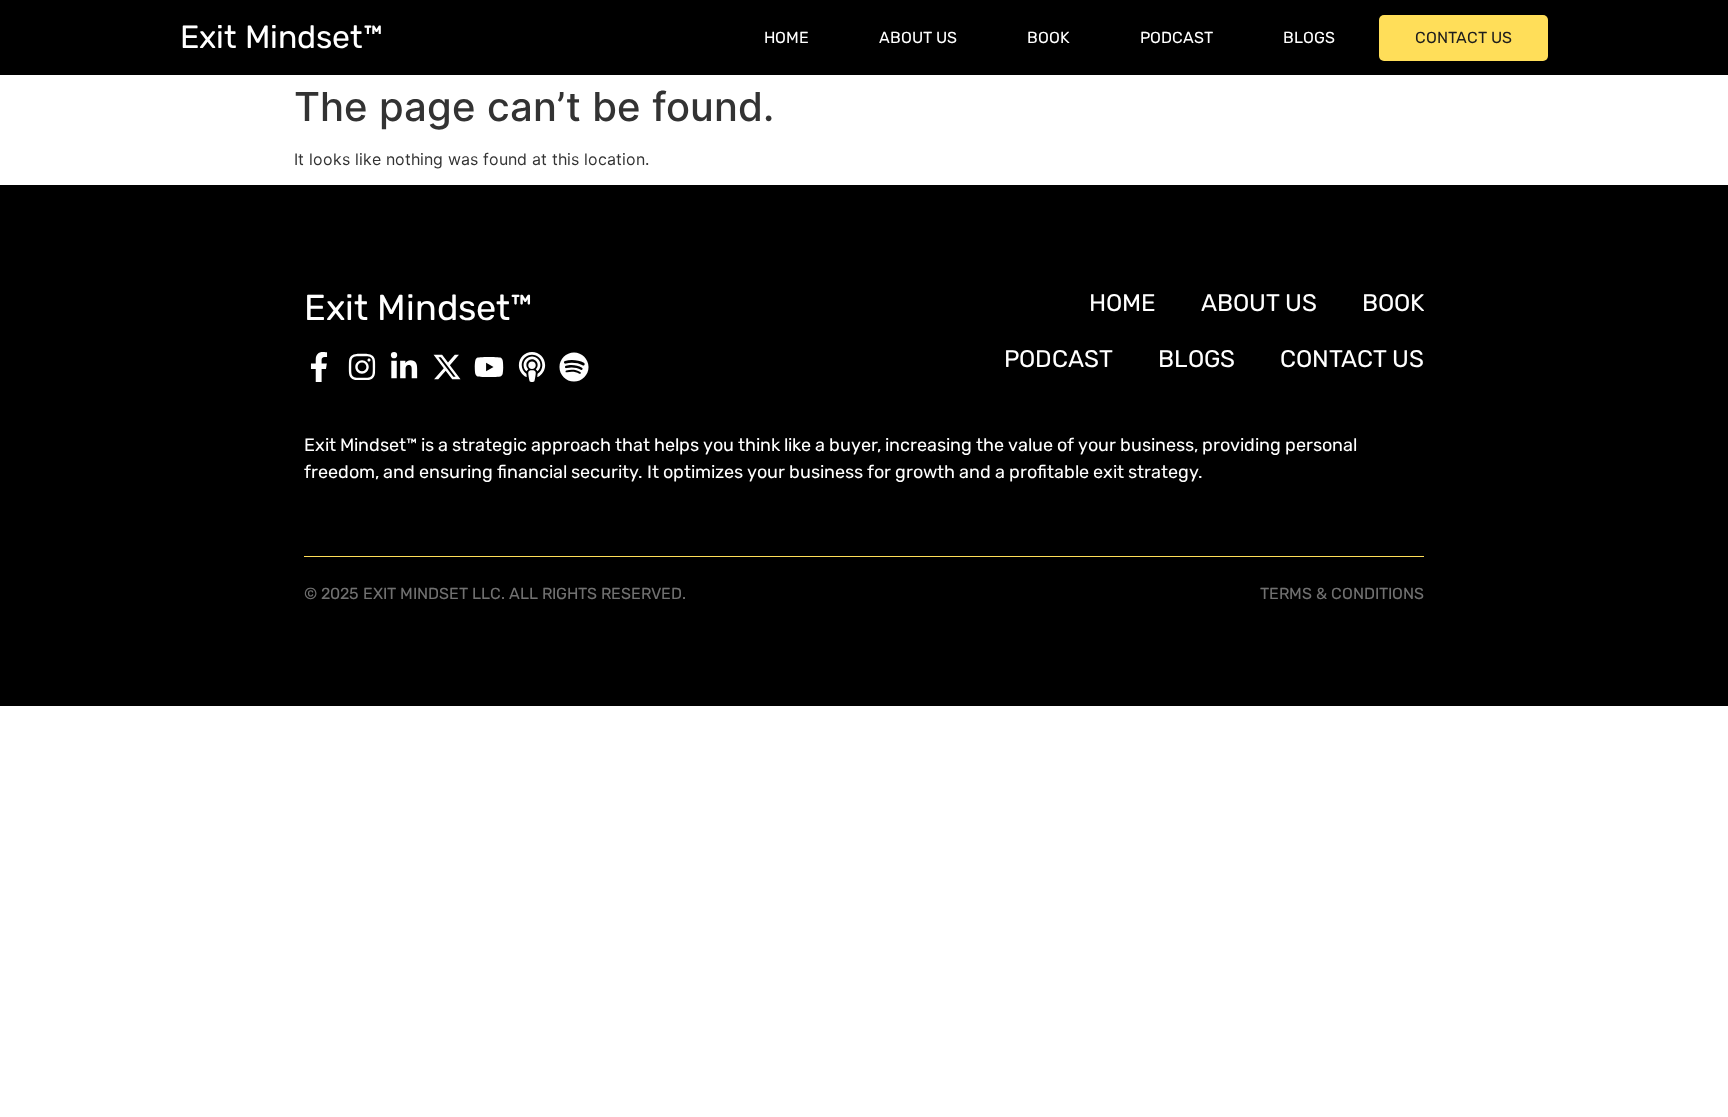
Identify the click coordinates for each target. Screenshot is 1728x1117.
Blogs (1309, 37)
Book (1048, 37)
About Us (918, 37)
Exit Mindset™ (281, 37)
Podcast (1176, 37)
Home (786, 37)
